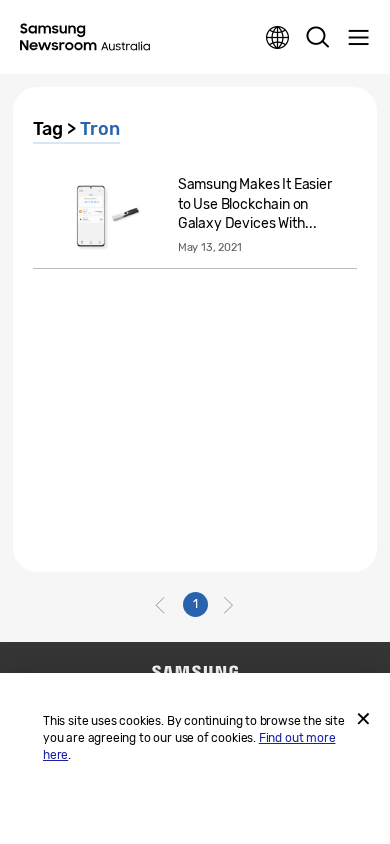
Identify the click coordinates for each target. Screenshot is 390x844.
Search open (318, 38)
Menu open (358, 38)
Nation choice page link (278, 38)
